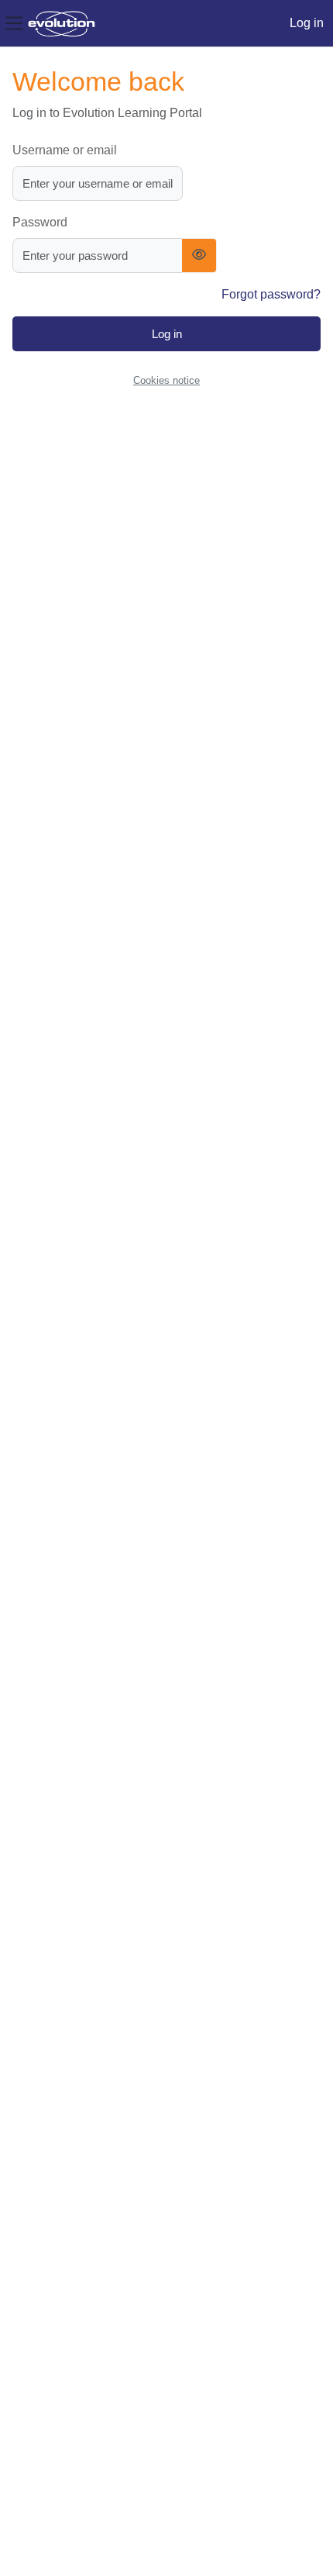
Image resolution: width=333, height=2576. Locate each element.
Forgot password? (271, 294)
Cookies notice (166, 380)
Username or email (65, 150)
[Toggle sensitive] (199, 256)
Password (40, 222)
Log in (307, 23)
